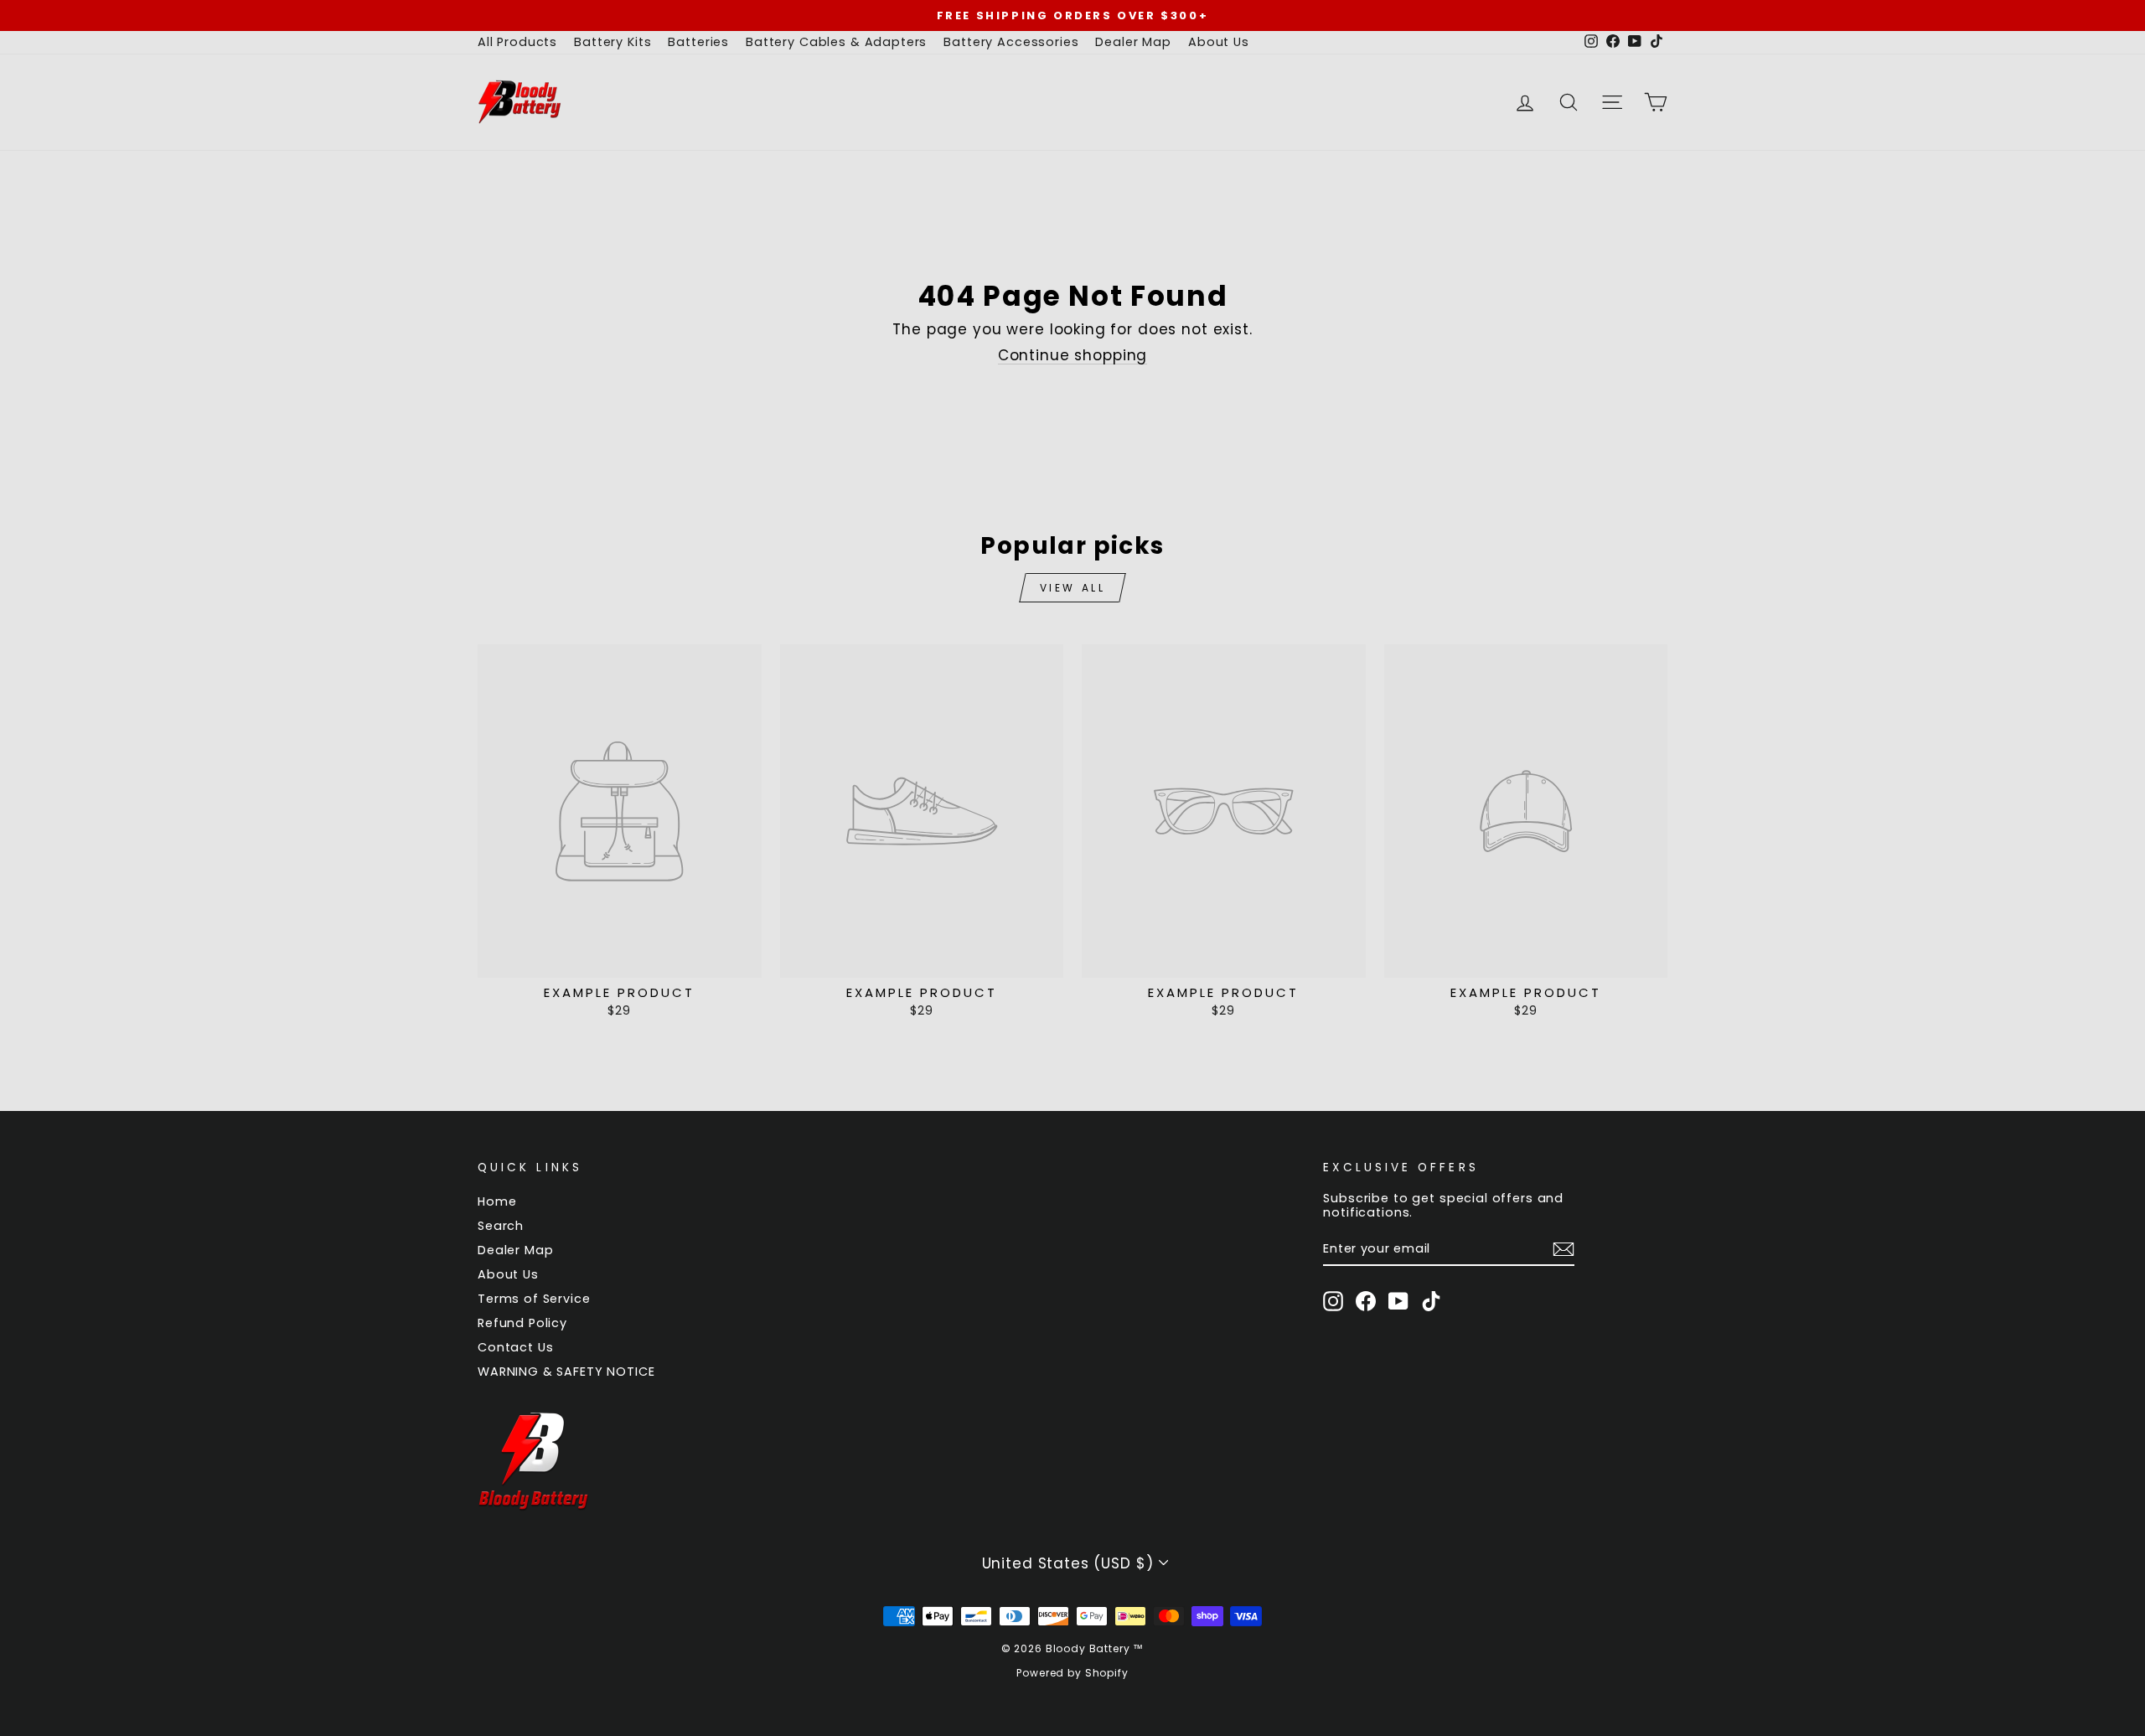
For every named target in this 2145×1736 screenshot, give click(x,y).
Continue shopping (1072, 356)
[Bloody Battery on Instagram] (1333, 1301)
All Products (517, 42)
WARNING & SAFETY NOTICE (566, 1372)
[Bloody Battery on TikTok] (1431, 1301)
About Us (1219, 42)
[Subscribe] (1564, 1249)
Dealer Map (1133, 42)
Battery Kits (612, 42)
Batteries (698, 42)
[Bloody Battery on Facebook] (1366, 1301)
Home (497, 1201)
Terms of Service (534, 1299)
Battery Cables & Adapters (836, 42)
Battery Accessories (1011, 42)
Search (501, 1226)
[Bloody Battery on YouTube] (1398, 1301)
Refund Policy (522, 1323)
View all (1073, 588)
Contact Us (516, 1347)
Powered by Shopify (1072, 1673)
